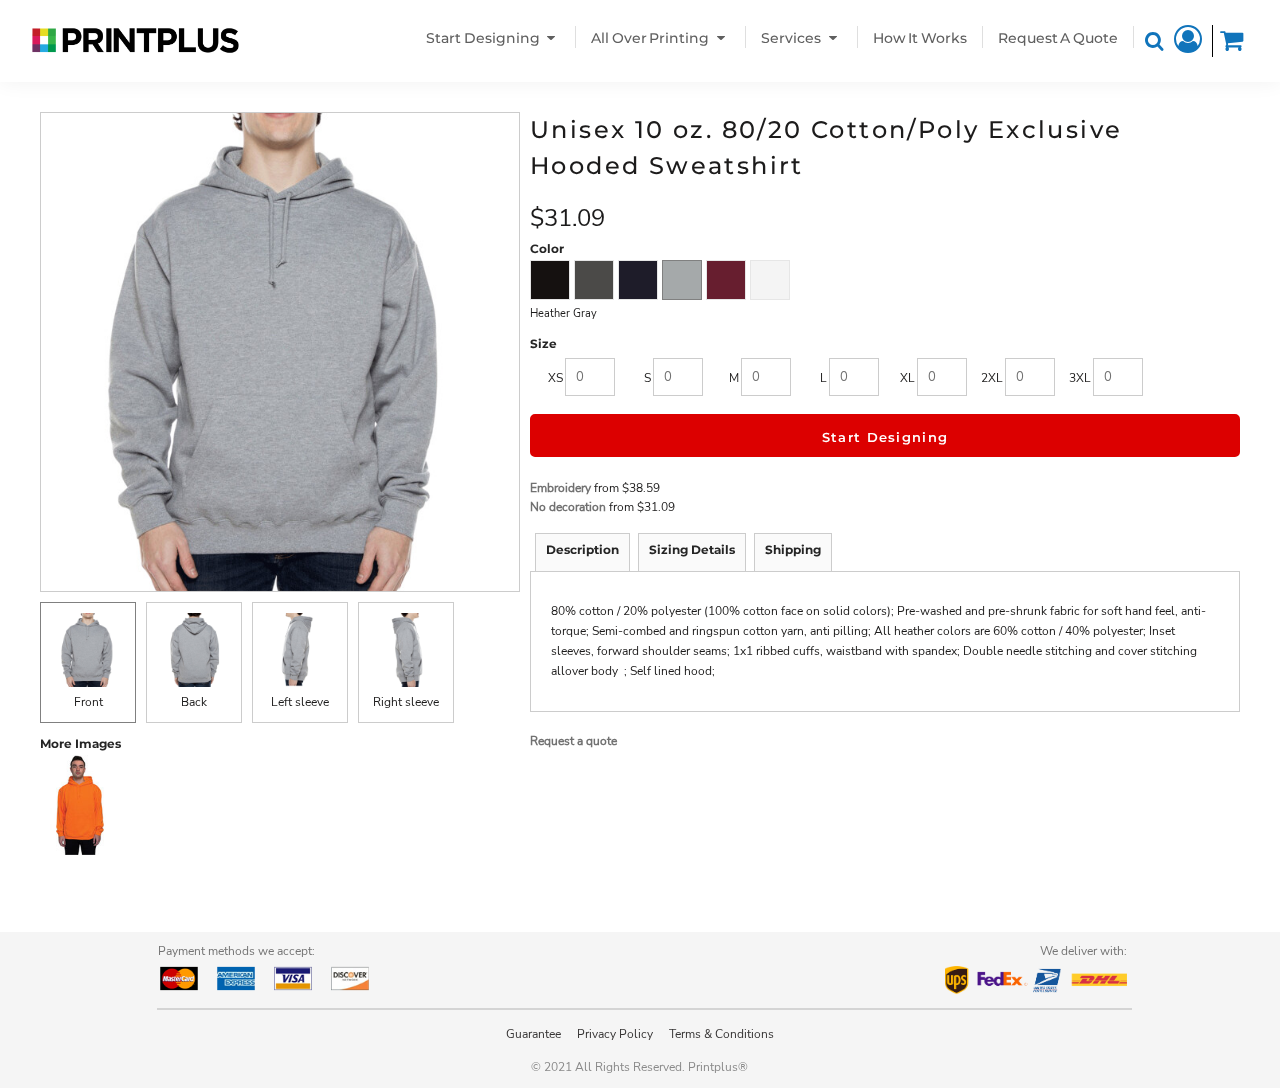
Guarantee (533, 1034)
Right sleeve (406, 702)
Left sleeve (300, 702)
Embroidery (560, 488)
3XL (1080, 378)
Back (194, 702)
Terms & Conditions (721, 1034)
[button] (493, 37)
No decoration (568, 507)
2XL (992, 378)
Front (88, 702)
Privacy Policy (615, 1034)
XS (555, 378)
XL (907, 378)
